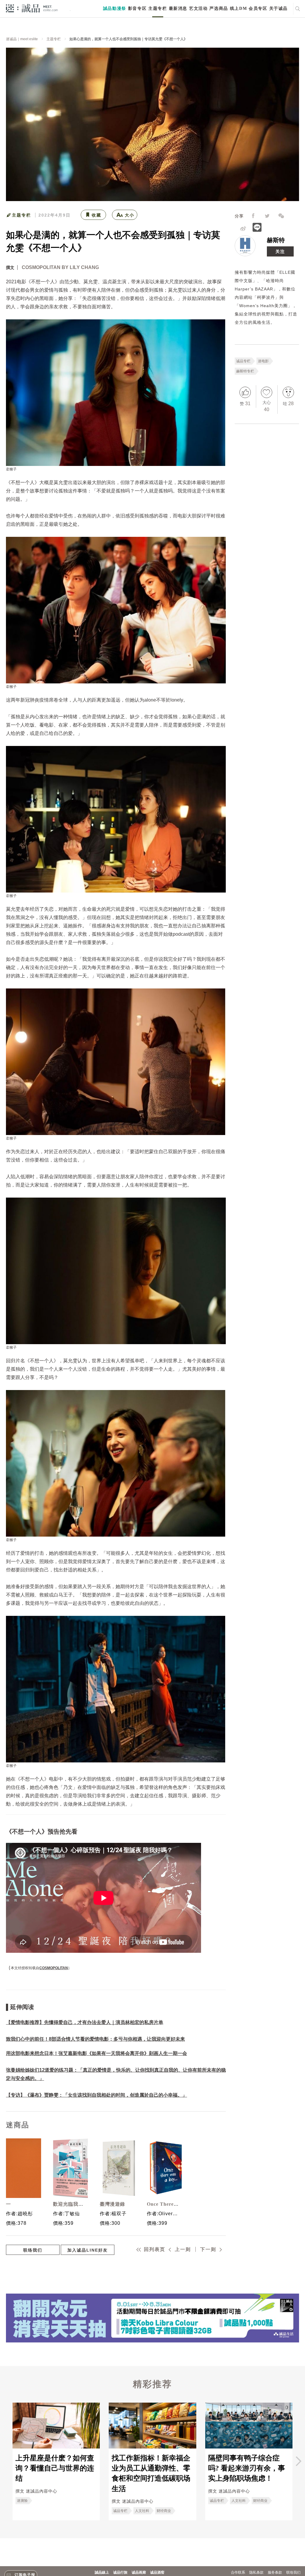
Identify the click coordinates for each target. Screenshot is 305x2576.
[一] (22, 2168)
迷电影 (263, 361)
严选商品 (219, 8)
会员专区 (258, 8)
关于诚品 (278, 8)
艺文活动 (198, 8)
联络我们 (33, 2250)
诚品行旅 (120, 2572)
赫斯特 (276, 240)
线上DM (238, 8)
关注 (280, 251)
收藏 (97, 215)
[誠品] (32, 8)
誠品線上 (102, 2572)
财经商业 (164, 2511)
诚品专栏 (243, 361)
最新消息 (178, 8)
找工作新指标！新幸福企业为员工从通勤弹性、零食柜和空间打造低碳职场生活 (151, 2473)
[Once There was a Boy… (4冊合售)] (163, 2168)
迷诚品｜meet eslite (22, 39)
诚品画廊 (139, 2572)
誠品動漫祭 (115, 8)
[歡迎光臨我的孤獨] (69, 2168)
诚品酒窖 (157, 2572)
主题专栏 (158, 8)
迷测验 (22, 2501)
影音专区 (137, 8)
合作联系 (238, 2572)
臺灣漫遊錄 (112, 2204)
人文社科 (142, 2511)
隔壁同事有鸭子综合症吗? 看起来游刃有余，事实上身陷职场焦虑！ (247, 2468)
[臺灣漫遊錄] (116, 2168)
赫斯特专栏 (245, 371)
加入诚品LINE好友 (88, 2250)
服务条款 (275, 2572)
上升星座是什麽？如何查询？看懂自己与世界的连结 (55, 2468)
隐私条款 (256, 2572)
